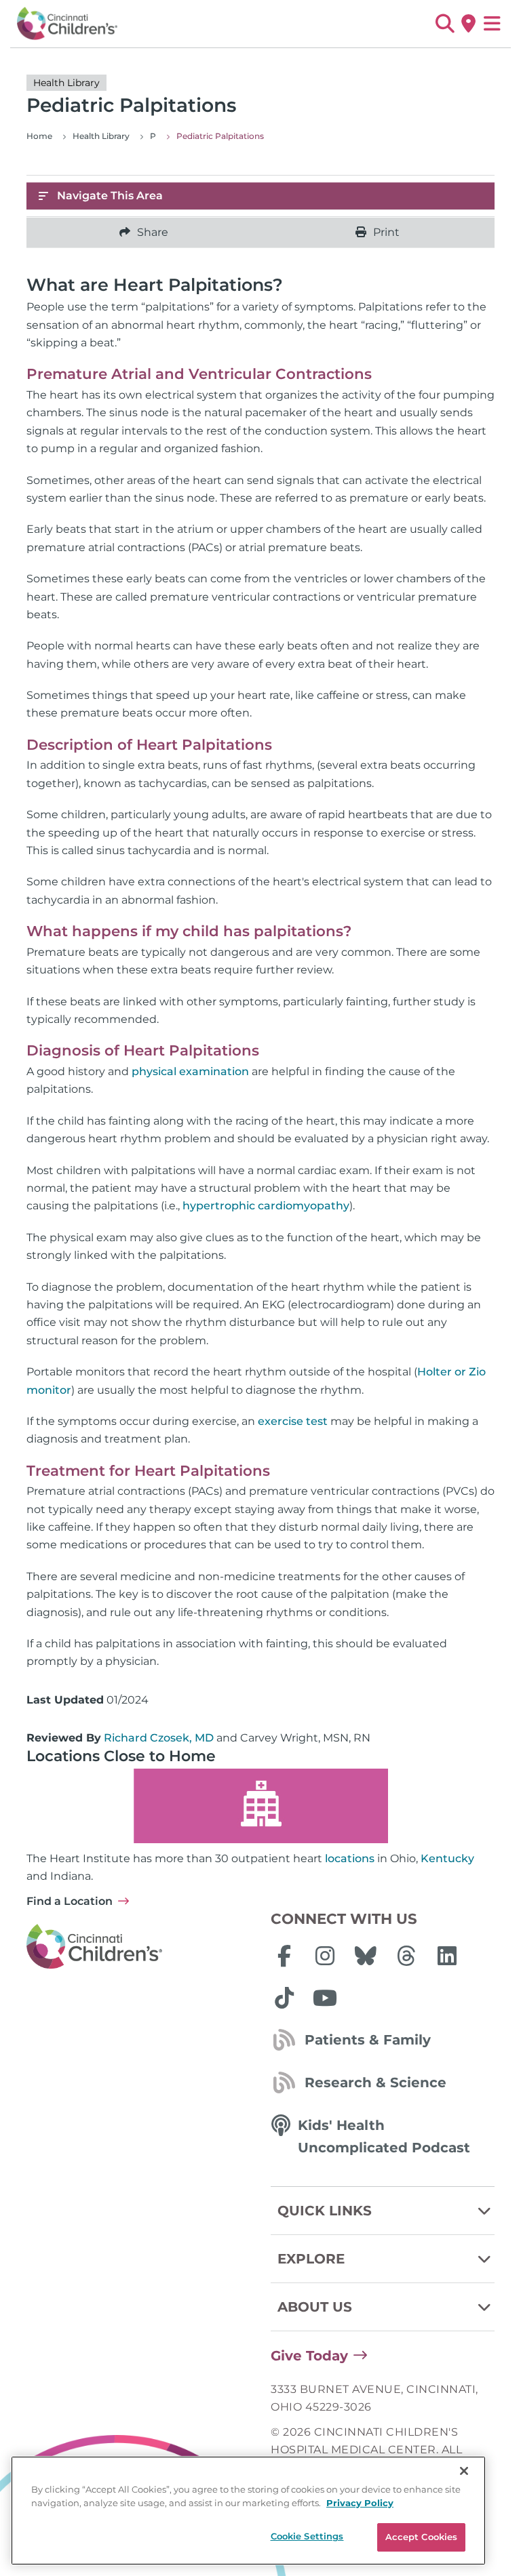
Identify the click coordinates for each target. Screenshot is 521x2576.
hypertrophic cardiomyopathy (266, 1206)
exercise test (293, 1421)
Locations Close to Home (121, 1756)
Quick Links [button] (325, 2211)
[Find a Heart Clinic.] (260, 1806)
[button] (445, 24)
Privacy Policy (360, 2503)
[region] (248, 2511)
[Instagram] (325, 1956)
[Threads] (406, 1956)
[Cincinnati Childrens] (138, 1947)
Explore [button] (311, 2259)
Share (153, 232)
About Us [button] (315, 2307)
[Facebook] (284, 1956)
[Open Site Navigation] (492, 24)
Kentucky (447, 1858)
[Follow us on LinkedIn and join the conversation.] (447, 1956)
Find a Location (70, 1901)
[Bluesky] (366, 1956)
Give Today (309, 2356)
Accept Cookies (422, 2537)
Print (386, 232)
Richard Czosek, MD (159, 1738)
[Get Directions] (468, 24)
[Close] (464, 2471)
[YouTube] (325, 1998)
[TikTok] (284, 1998)
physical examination (190, 1071)
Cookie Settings (307, 2536)
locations (350, 1858)
